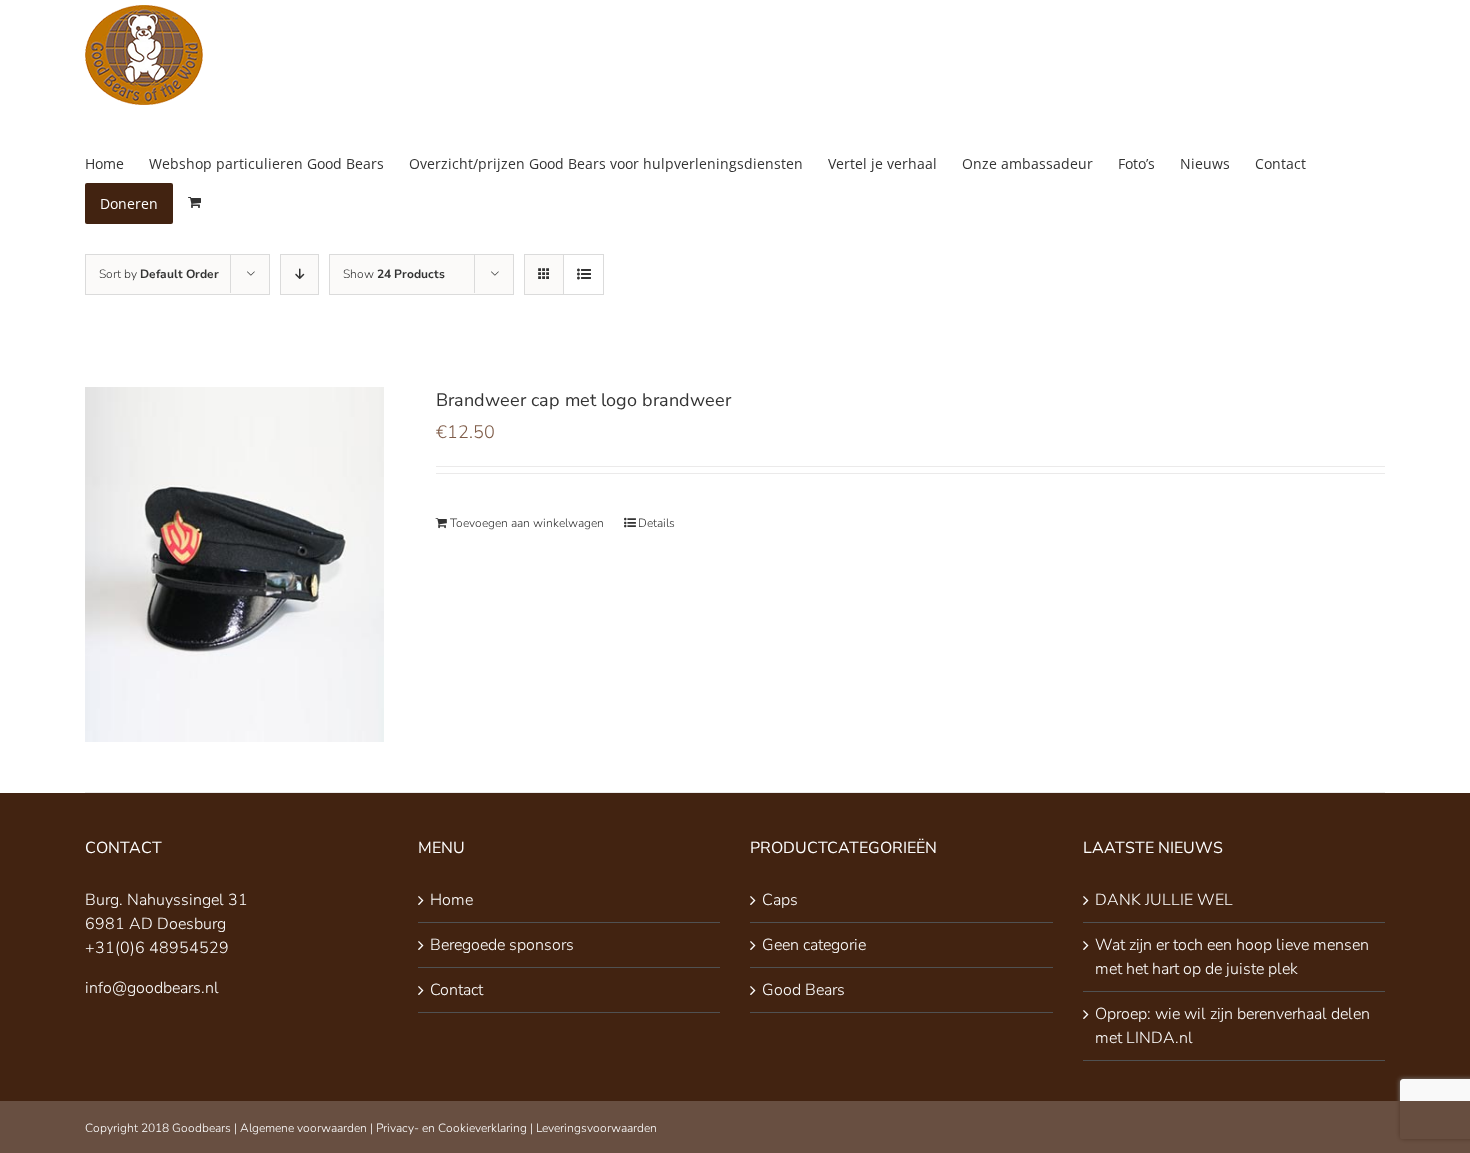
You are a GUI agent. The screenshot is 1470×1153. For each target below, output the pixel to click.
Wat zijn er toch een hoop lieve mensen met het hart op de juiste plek (1232, 957)
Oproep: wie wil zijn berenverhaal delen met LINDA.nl (1232, 1026)
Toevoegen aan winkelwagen (527, 523)
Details (656, 523)
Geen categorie (814, 945)
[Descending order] (299, 274)
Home (451, 900)
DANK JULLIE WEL (1164, 900)
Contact (456, 990)
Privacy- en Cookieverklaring (451, 1128)
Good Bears (803, 990)
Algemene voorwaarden (303, 1128)
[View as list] (583, 274)
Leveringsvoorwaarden (596, 1128)
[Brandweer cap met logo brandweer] (234, 564)
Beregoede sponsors (502, 945)
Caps (780, 900)
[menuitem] (117, 163)
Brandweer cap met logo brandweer (583, 400)
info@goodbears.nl (152, 988)
